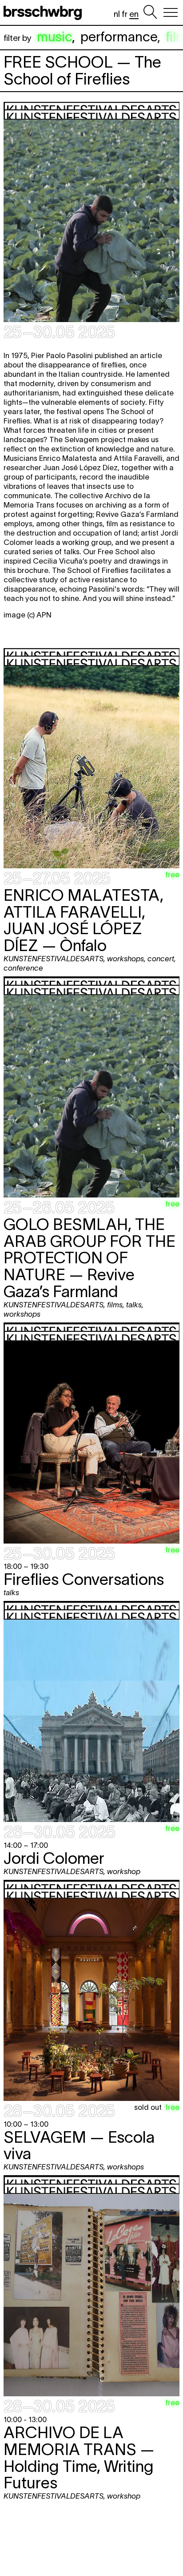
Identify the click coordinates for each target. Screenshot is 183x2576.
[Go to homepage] (44, 12)
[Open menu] (171, 12)
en (134, 14)
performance (119, 37)
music (54, 37)
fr (125, 14)
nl (117, 14)
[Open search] (150, 12)
